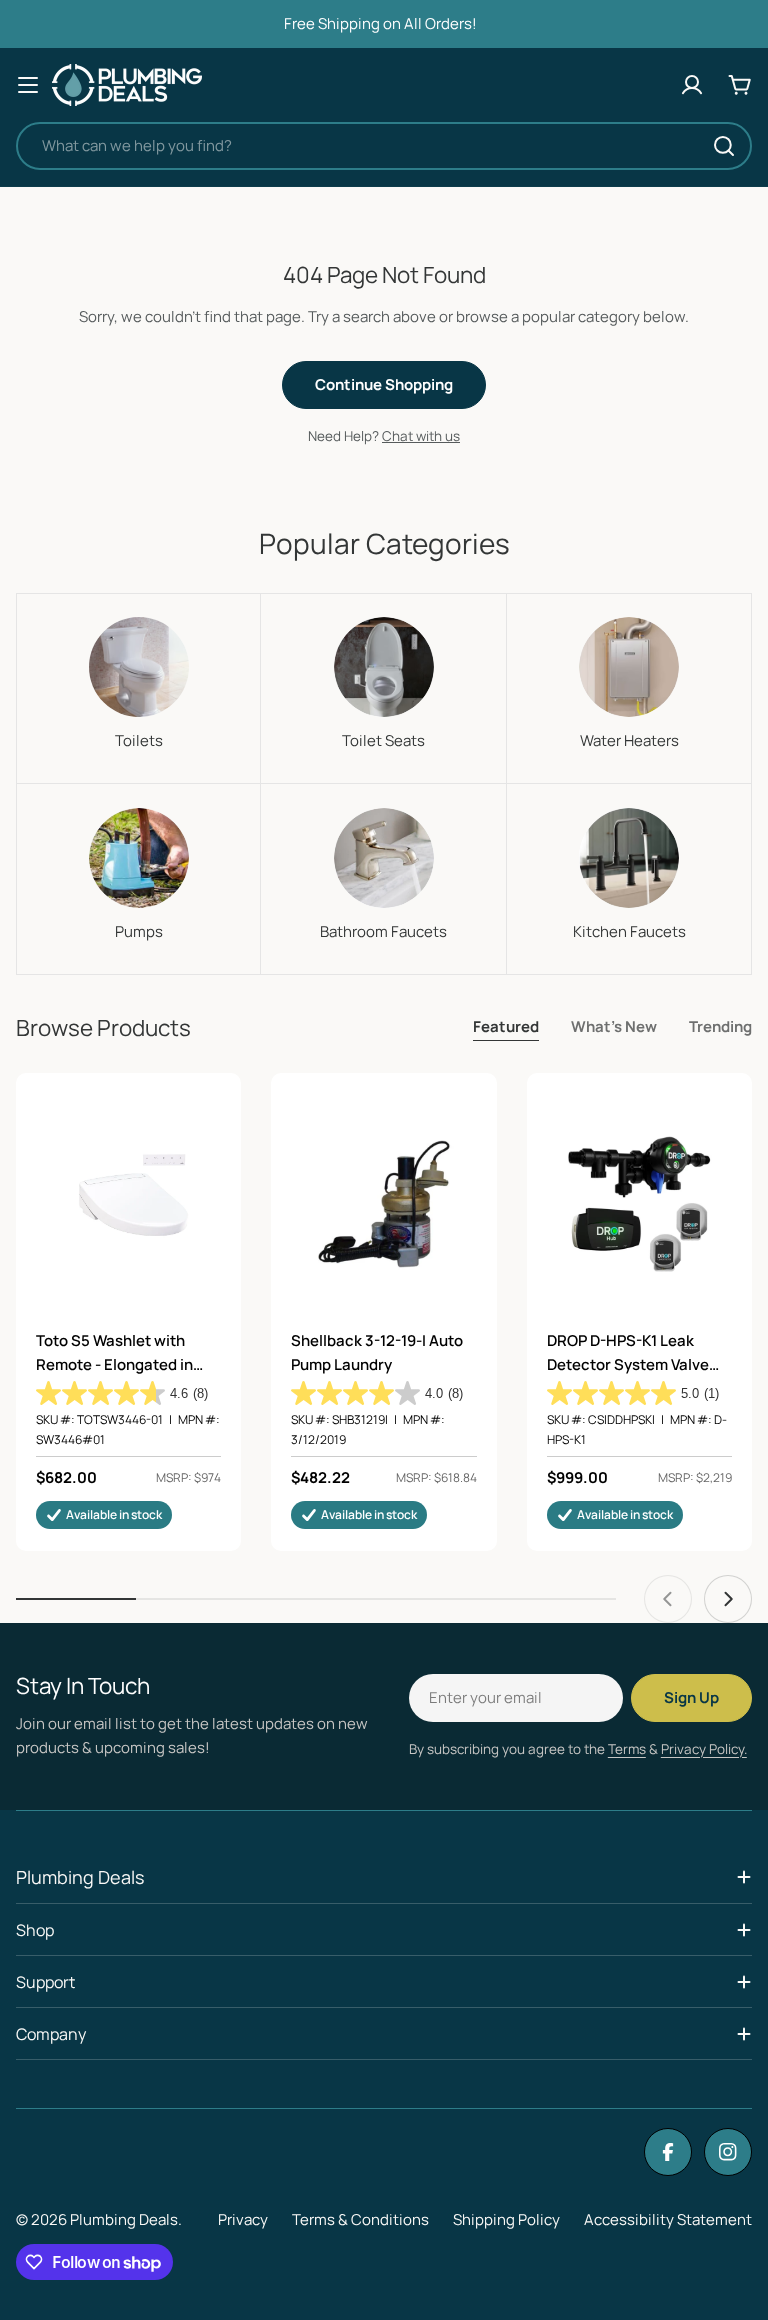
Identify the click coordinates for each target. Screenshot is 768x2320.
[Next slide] (728, 1599)
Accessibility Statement (668, 2219)
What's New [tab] (614, 1026)
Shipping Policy (506, 2219)
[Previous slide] (668, 1599)
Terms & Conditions (360, 2219)
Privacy (243, 2219)
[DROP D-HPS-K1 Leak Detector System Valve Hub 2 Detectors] (639, 1203)
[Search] (724, 146)
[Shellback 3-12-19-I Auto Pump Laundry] (383, 1203)
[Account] (692, 85)
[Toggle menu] (28, 85)
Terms (627, 1749)
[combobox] (384, 146)
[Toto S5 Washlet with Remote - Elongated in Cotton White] (128, 1203)
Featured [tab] (506, 1026)
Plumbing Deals (124, 2219)
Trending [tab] (720, 1026)
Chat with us (421, 436)
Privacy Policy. (704, 1749)
